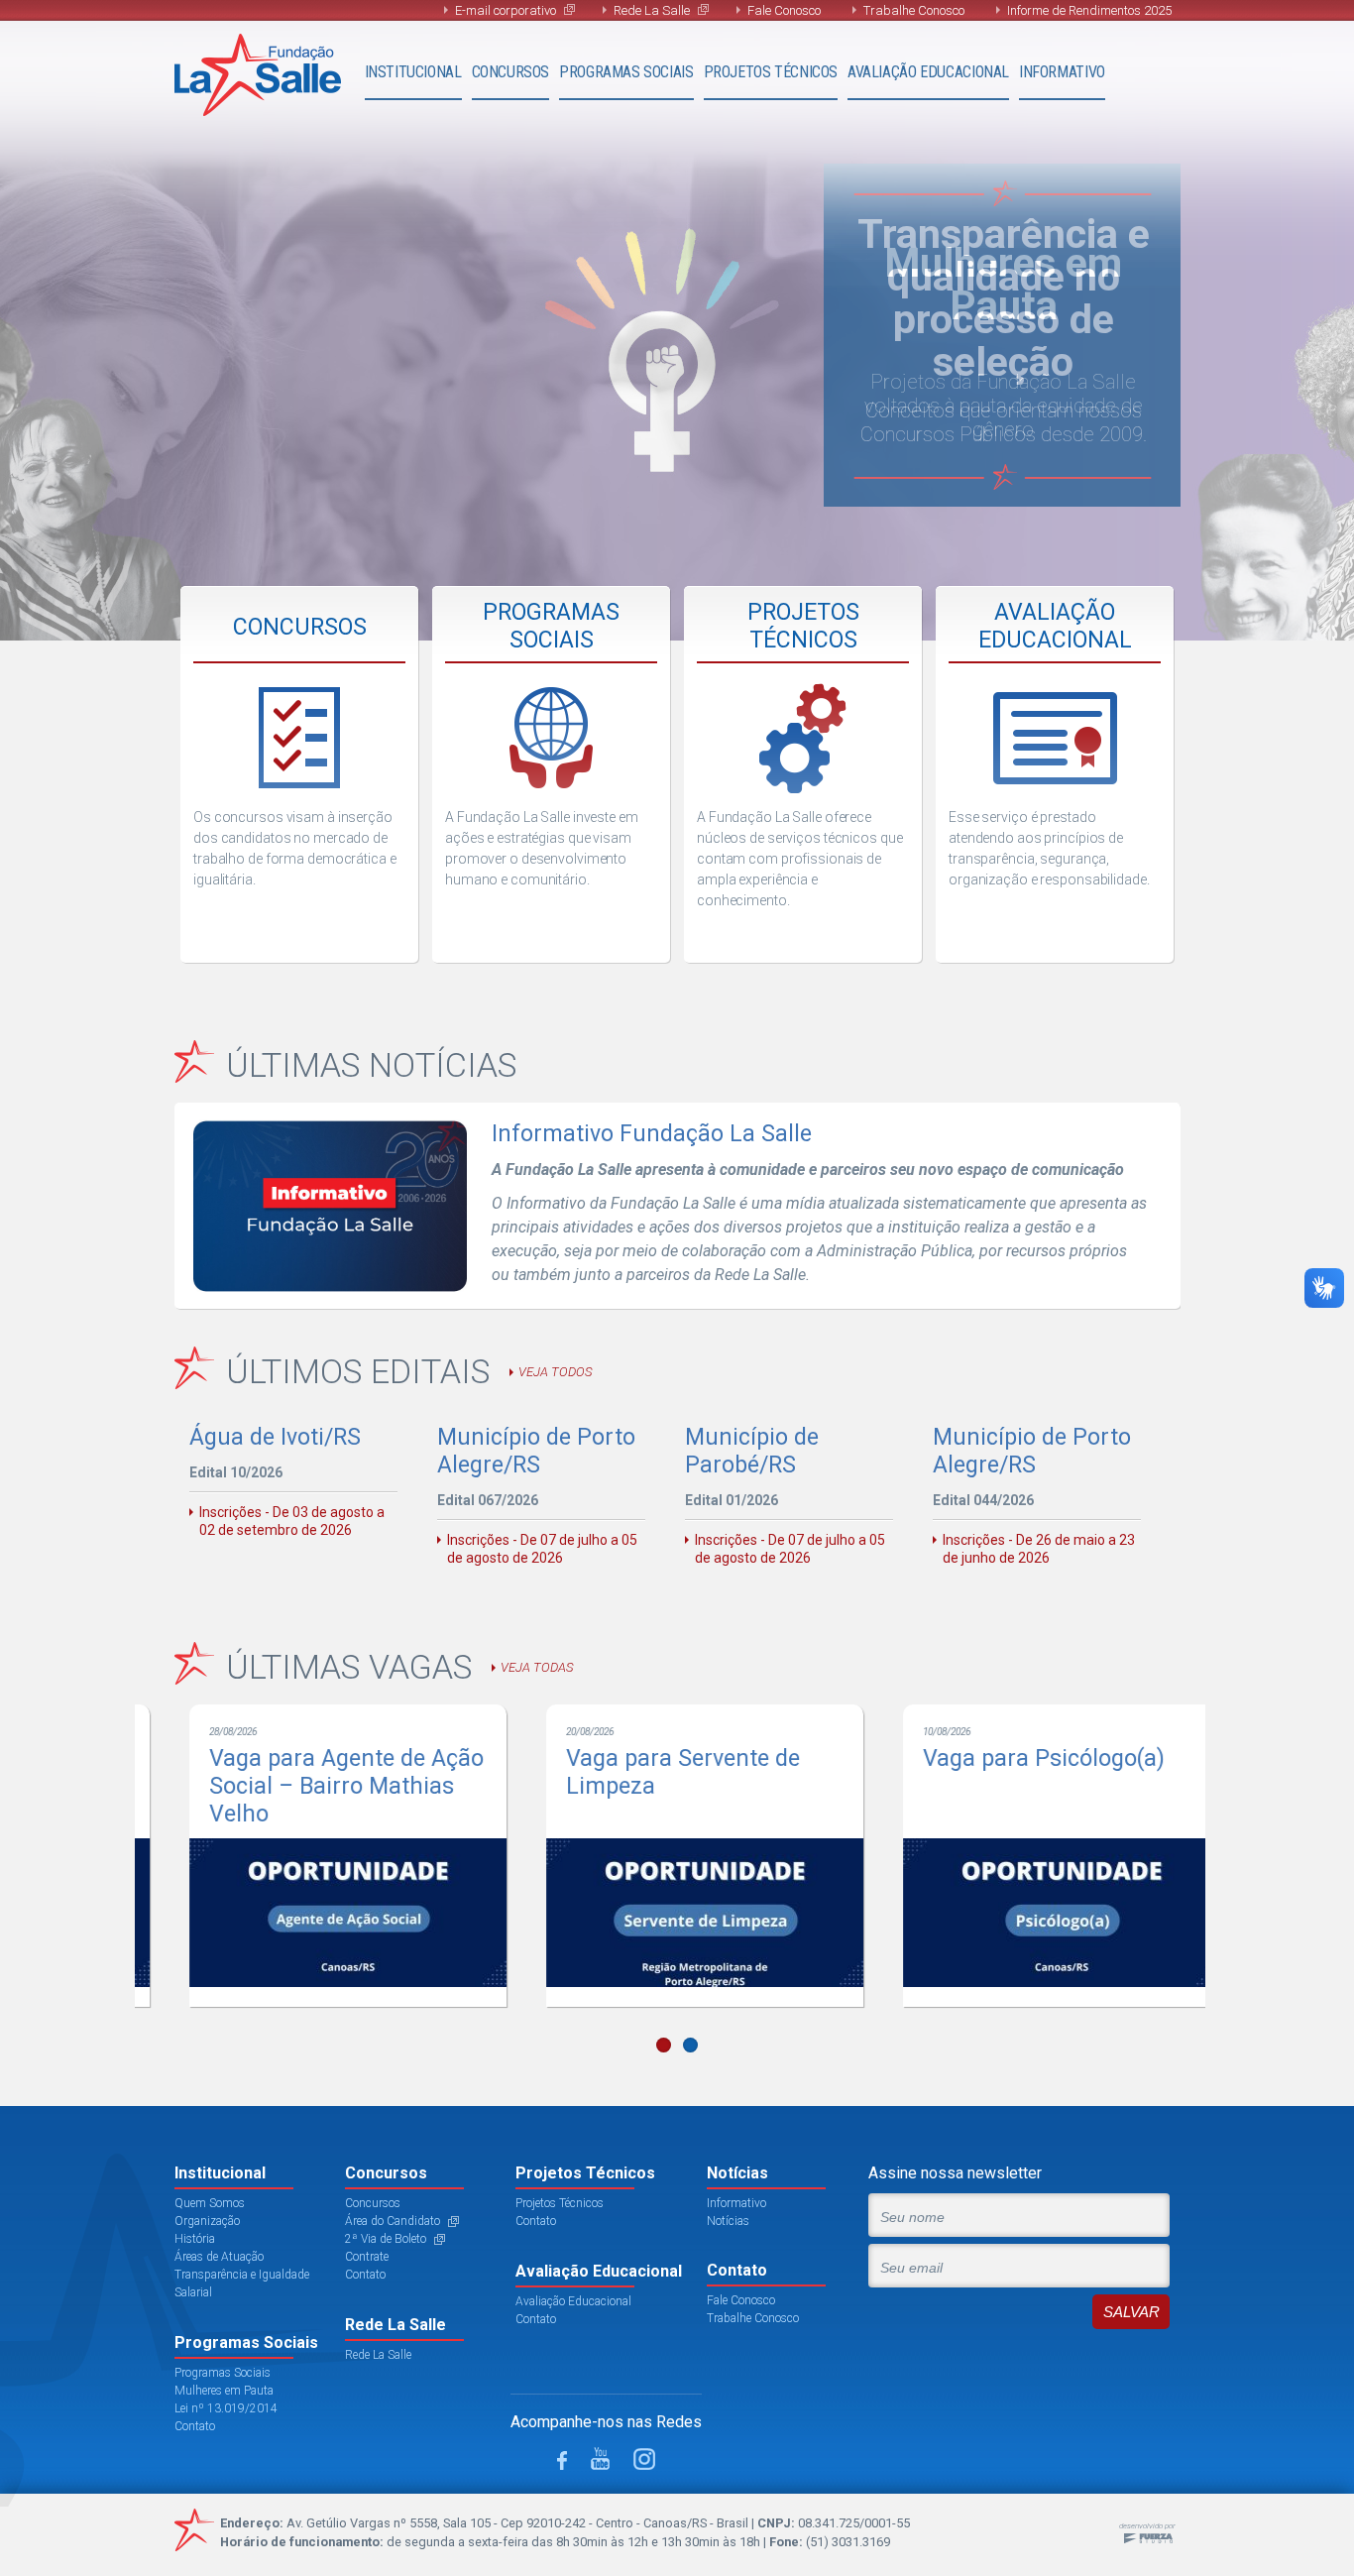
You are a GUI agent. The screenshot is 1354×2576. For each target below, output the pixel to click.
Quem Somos (210, 2203)
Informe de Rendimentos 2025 (1089, 10)
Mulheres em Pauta (224, 2391)
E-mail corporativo (506, 10)
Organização (207, 2221)
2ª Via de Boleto (386, 2239)
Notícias (728, 2221)
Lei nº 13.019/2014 (226, 2408)
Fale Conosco (784, 10)
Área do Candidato (393, 2221)
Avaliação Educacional (928, 72)
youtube (600, 2459)
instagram (644, 2459)
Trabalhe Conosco (914, 10)
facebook (562, 2460)
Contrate (367, 2257)
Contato (195, 2426)
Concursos (511, 72)
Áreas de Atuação (219, 2257)
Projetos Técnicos (771, 72)
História (195, 2239)
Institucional (413, 72)
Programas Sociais (626, 72)
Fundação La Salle (258, 75)
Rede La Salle (652, 10)
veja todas (537, 1667)
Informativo (1062, 72)
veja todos (555, 1372)
